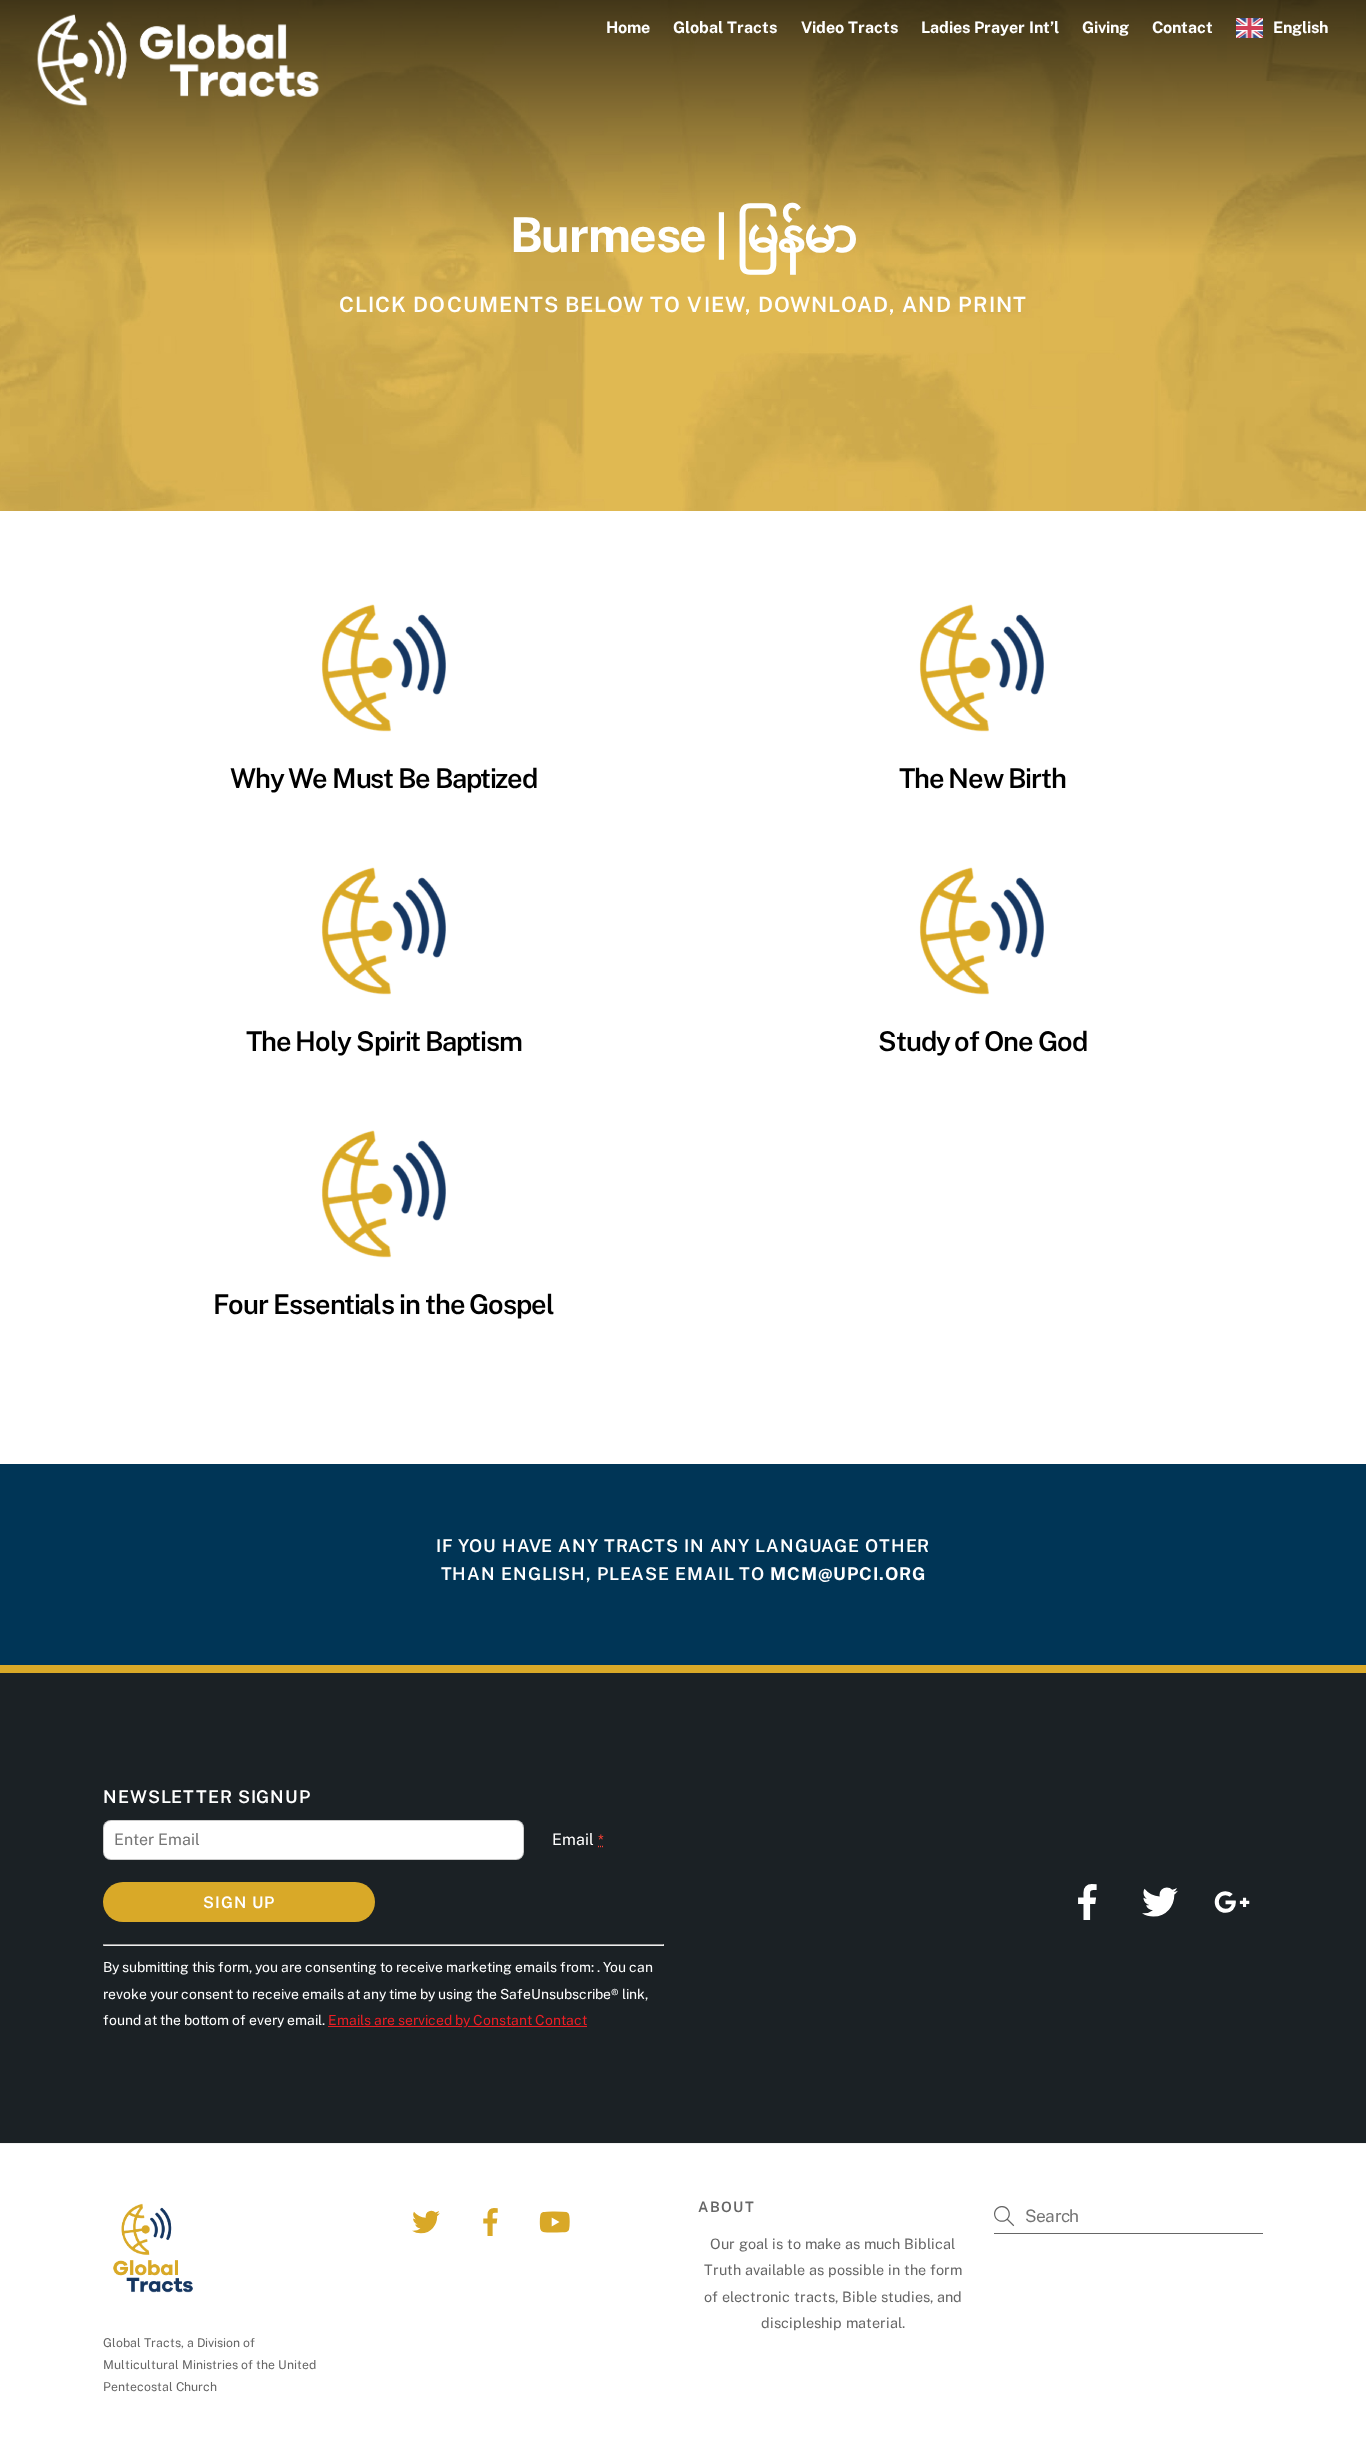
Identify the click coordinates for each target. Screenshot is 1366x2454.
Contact (1182, 27)
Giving (1105, 27)
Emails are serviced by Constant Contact (457, 2020)
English (1300, 27)
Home (628, 27)
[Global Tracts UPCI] (178, 100)
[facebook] (493, 2220)
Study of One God (982, 1041)
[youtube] (557, 2220)
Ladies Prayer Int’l (990, 27)
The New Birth (982, 778)
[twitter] (429, 2220)
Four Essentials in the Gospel (383, 1304)
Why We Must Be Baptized (383, 778)
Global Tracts (725, 27)
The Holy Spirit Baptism (384, 1041)
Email (578, 1839)
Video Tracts (849, 27)
